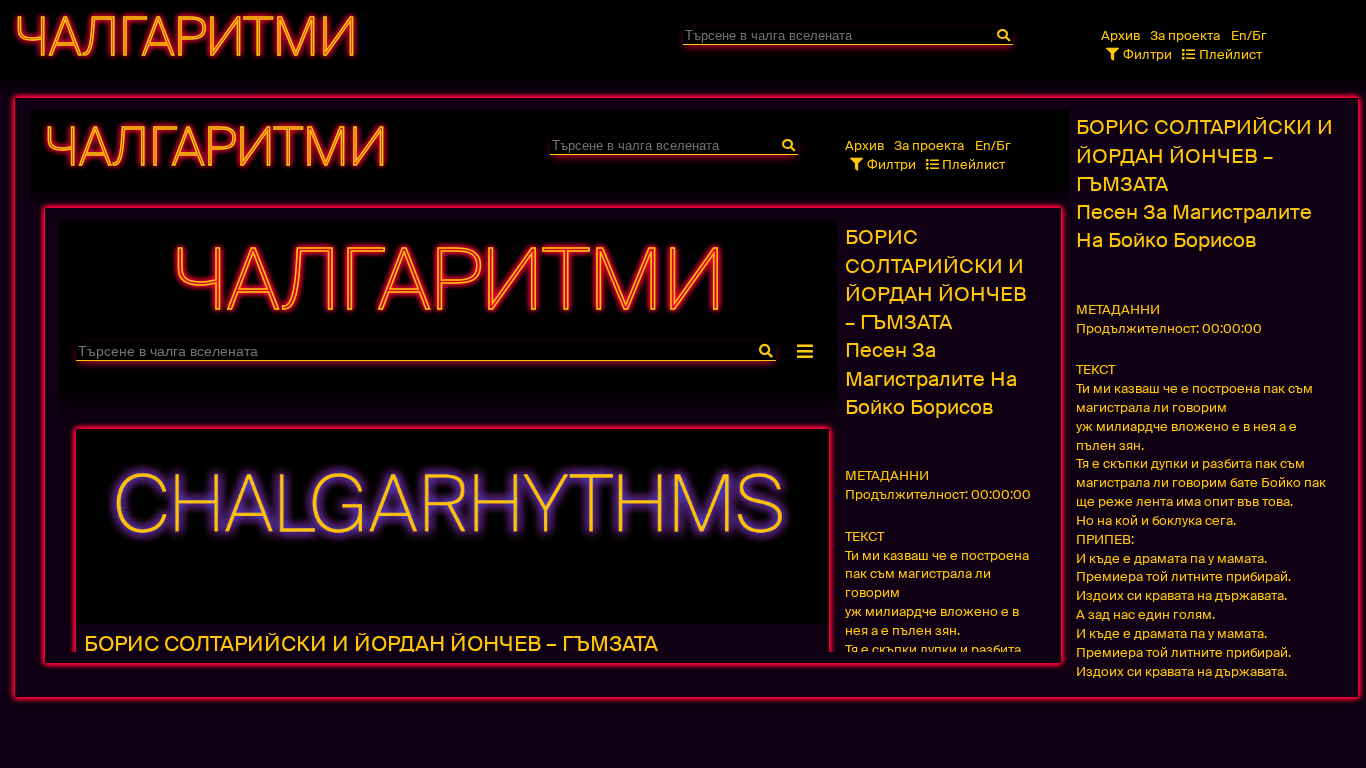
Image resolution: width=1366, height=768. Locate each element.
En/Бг (1249, 35)
